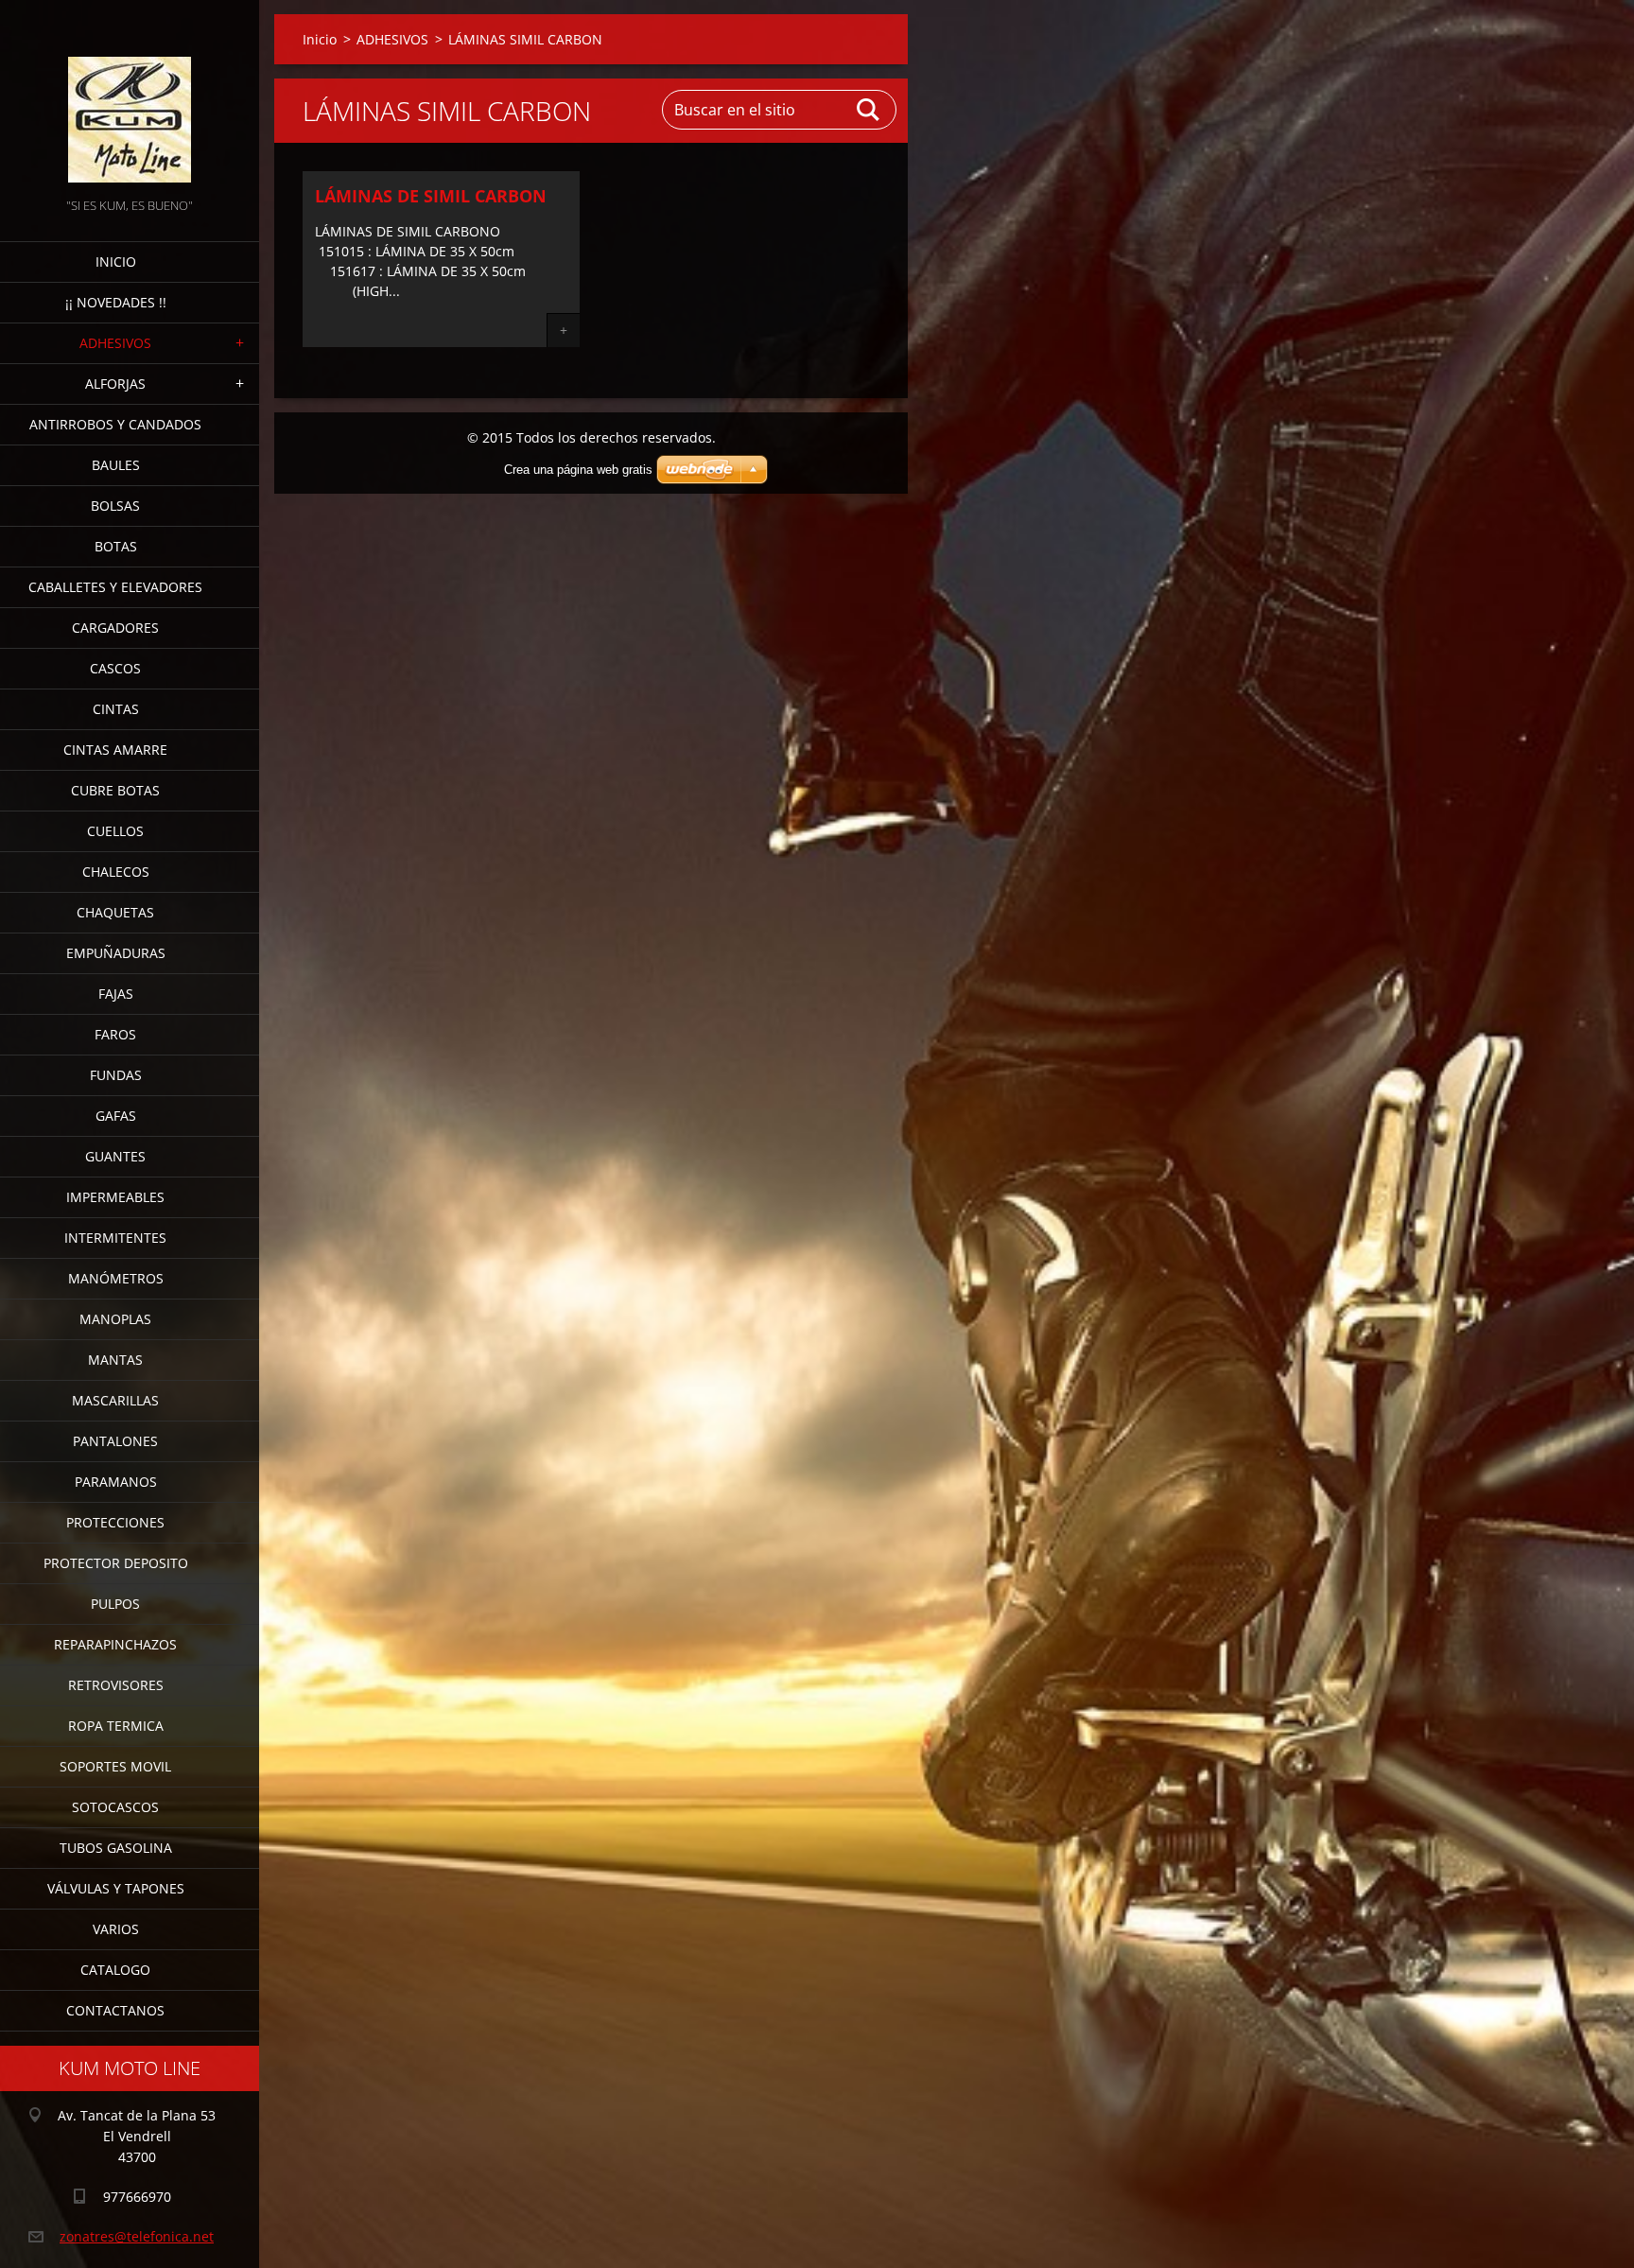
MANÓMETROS (116, 1278)
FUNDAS (116, 1075)
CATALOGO (115, 1970)
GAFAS (116, 1116)
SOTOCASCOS (115, 1807)
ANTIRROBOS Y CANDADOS (115, 424)
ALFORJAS (115, 384)
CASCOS (115, 668)
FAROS (115, 1034)
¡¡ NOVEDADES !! (116, 302)
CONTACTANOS (115, 2010)
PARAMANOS (116, 1482)
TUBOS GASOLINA (116, 1848)
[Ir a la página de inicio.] (130, 97)
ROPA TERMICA (116, 1726)
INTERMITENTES (115, 1238)
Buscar (869, 110)
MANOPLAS (115, 1319)
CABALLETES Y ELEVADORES (115, 587)
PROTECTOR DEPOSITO (116, 1563)
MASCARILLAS (115, 1400)
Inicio (116, 262)
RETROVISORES (116, 1685)
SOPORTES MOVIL (115, 1766)
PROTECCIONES (115, 1522)
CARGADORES (115, 628)
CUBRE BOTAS (115, 790)
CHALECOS (116, 872)
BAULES (116, 465)
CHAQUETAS (115, 912)
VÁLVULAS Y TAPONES (116, 1888)
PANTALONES (115, 1441)
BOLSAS (115, 506)
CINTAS (116, 709)
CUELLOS (115, 831)
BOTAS (116, 546)
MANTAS (115, 1360)
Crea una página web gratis (578, 470)
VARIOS (116, 1929)
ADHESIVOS (115, 343)
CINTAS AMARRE (115, 750)
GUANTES (115, 1156)
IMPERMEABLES (115, 1197)
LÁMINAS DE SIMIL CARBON (431, 196)
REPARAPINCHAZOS (115, 1644)
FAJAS (116, 994)
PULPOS (115, 1604)
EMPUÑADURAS (116, 953)
